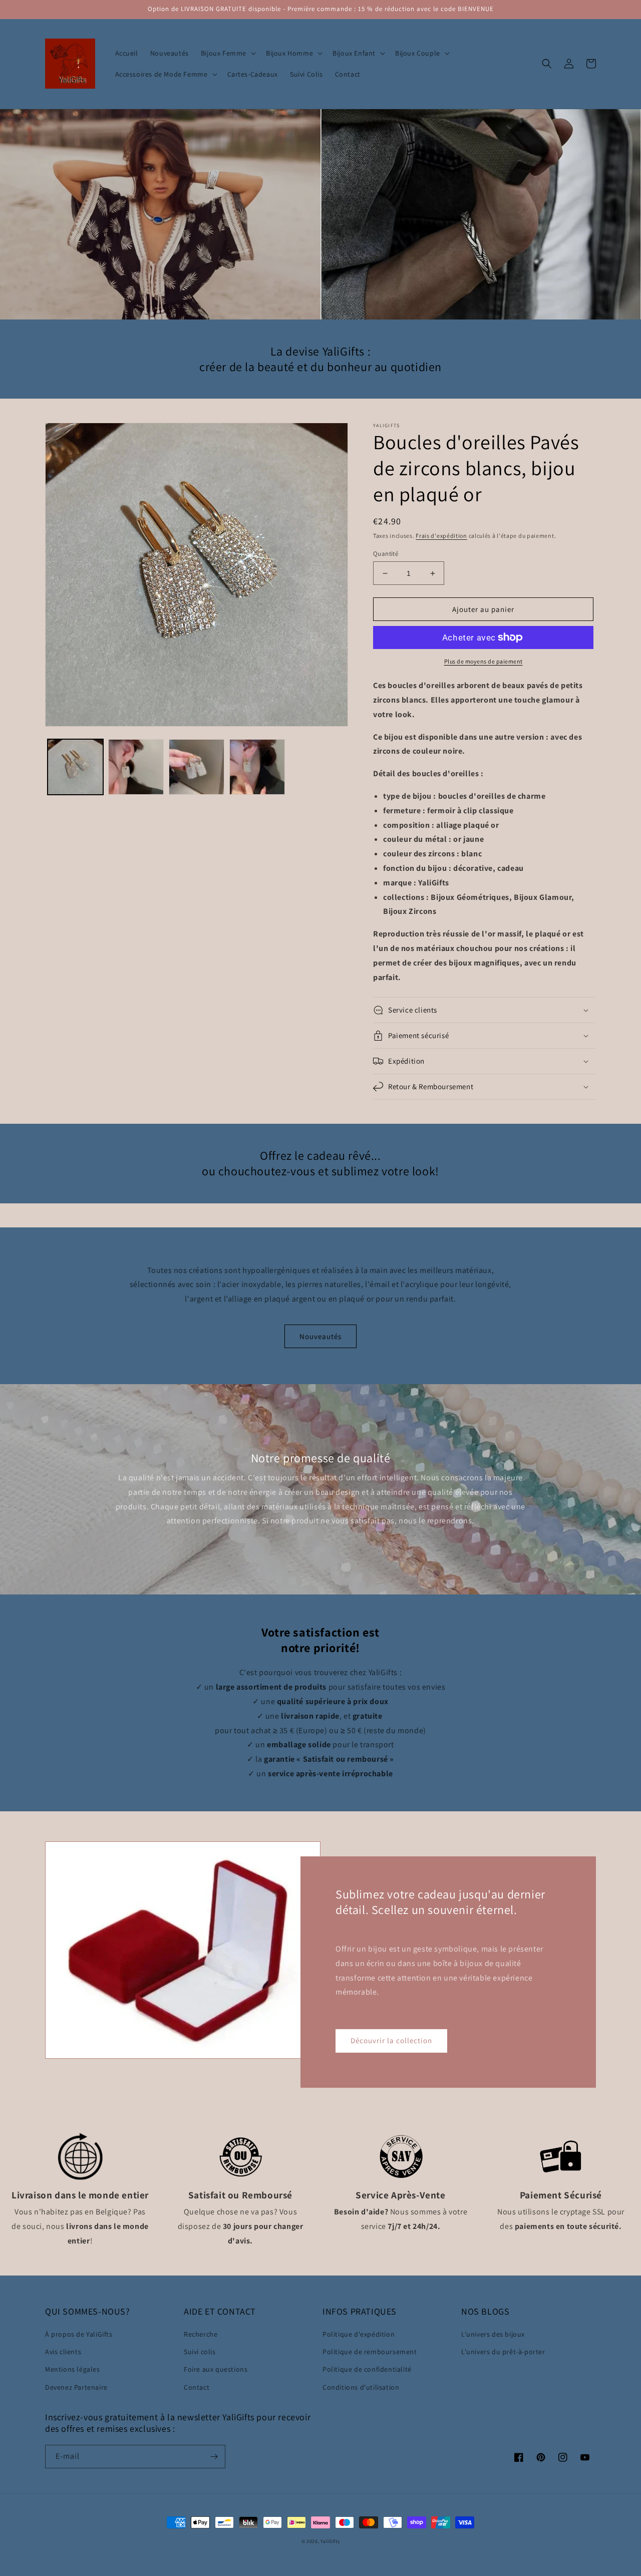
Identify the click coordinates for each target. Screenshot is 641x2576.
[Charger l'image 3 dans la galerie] (197, 767)
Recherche (201, 2334)
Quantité (386, 554)
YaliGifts (330, 2541)
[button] (227, 53)
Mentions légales (73, 2369)
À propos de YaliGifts (79, 2334)
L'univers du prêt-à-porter (503, 2352)
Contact (197, 2387)
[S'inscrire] (214, 2457)
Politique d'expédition (359, 2334)
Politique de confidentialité (367, 2369)
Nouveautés (320, 1336)
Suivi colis (200, 2352)
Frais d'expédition (441, 536)
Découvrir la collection (391, 2040)
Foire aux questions (216, 2369)
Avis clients (63, 2352)
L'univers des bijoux (493, 2334)
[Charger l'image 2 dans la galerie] (136, 767)
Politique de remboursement (370, 2352)
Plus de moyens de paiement (484, 661)
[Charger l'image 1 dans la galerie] (75, 767)
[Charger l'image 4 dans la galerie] (257, 767)
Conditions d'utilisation (361, 2387)
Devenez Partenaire (76, 2387)
